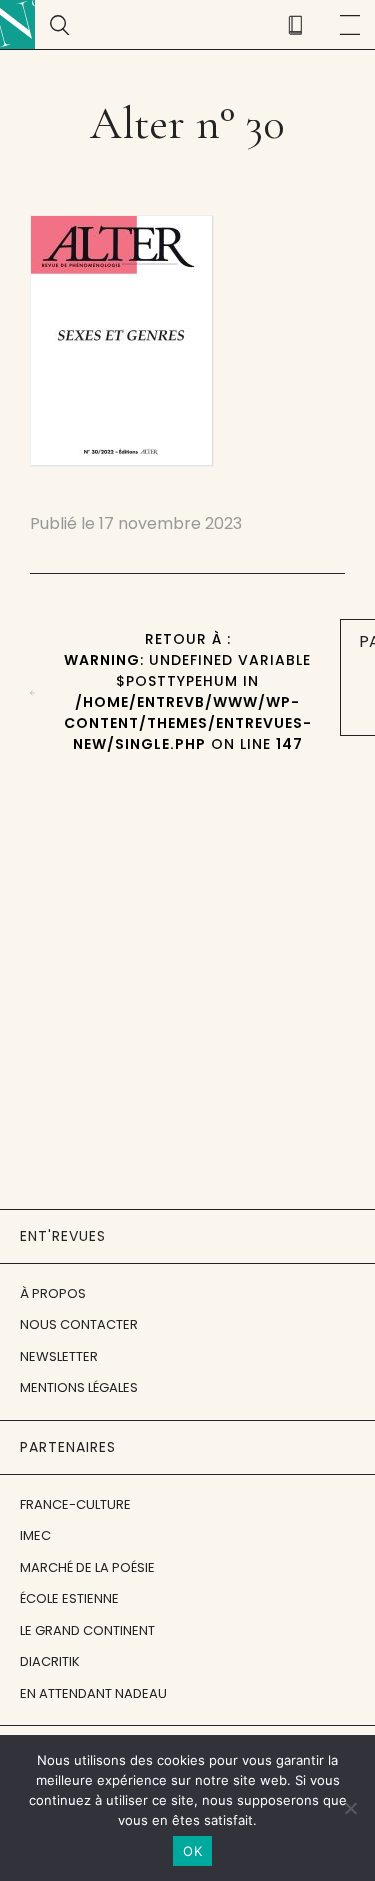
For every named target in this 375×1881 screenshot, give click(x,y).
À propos (53, 1293)
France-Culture (75, 1504)
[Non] (350, 1808)
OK (192, 1851)
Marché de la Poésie (87, 1567)
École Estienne (69, 1598)
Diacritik (50, 1661)
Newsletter (59, 1356)
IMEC (35, 1535)
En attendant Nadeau (93, 1693)
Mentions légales (79, 1387)
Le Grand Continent (87, 1630)
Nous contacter (79, 1324)
